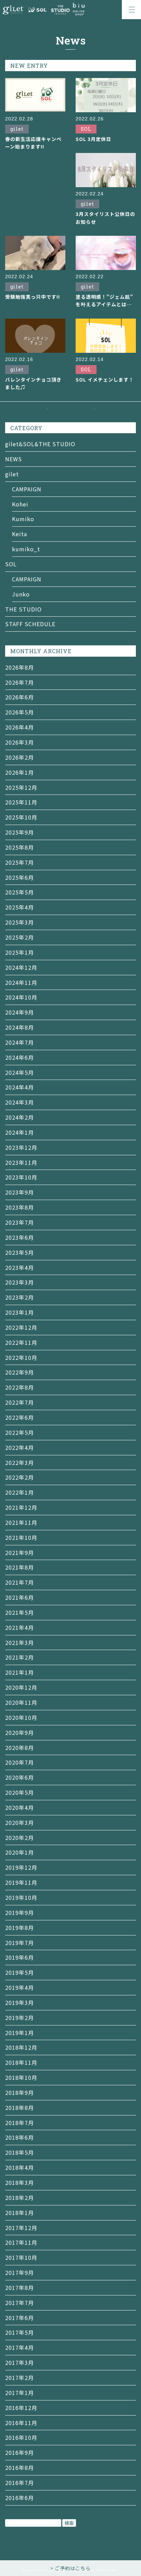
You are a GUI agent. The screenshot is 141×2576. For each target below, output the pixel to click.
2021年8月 (20, 1567)
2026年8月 (20, 667)
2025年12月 (21, 787)
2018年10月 (21, 2077)
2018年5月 (20, 2152)
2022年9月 (20, 1372)
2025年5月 (20, 892)
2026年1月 (20, 772)
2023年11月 (21, 1162)
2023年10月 (21, 1177)
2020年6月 (20, 1777)
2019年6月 (20, 1957)
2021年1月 (20, 1672)
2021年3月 (20, 1643)
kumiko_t (26, 549)
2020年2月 (20, 1838)
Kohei (20, 504)
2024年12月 (21, 967)
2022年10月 (21, 1357)
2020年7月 (20, 1762)
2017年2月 (20, 2378)
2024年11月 (21, 982)
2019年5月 (20, 1972)
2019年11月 (21, 1882)
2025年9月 (20, 832)
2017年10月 (21, 2257)
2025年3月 (20, 922)
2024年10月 (21, 997)
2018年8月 (20, 2108)
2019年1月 (20, 2033)
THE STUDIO (23, 609)
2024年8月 (20, 1027)
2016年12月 (21, 2408)
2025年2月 (20, 937)
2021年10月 (21, 1537)
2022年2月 (20, 1477)
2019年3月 (20, 2002)
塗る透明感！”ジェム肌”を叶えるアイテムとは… (104, 300)
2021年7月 (20, 1582)
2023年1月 (20, 1312)
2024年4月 (20, 1087)
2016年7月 (20, 2483)
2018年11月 (21, 2062)
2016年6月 (20, 2498)
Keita (20, 534)
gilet (12, 474)
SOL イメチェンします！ (105, 379)
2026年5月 (20, 712)
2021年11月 (21, 1522)
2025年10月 (21, 817)
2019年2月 (20, 2018)
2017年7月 (20, 2303)
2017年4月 (20, 2347)
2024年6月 (20, 1057)
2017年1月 (20, 2393)
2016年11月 (21, 2423)
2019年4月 (20, 1987)
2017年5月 (20, 2332)
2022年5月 (20, 1432)
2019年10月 (21, 1897)
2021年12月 (21, 1507)
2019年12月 (21, 1867)
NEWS (14, 459)
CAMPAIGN (27, 489)
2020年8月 (20, 1748)
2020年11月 (21, 1702)
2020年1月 (20, 1852)
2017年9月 (20, 2272)
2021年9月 (20, 1553)
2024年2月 (20, 1117)
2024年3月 (20, 1102)
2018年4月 (20, 2167)
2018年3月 (20, 2182)
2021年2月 (20, 1657)
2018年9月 (20, 2092)
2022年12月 (21, 1327)
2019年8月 (20, 1928)
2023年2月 (20, 1297)
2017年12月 (21, 2228)
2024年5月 (20, 1072)
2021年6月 (20, 1597)
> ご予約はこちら (70, 2568)
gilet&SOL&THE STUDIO (40, 444)
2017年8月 (20, 2288)
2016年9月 (20, 2452)
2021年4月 (20, 1627)
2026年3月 (20, 742)
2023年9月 (20, 1192)
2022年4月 (20, 1447)
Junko (21, 594)
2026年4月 (20, 727)
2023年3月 (20, 1282)
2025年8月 (20, 847)
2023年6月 (20, 1237)
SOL (11, 564)
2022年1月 (20, 1492)
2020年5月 (20, 1792)
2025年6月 (20, 877)
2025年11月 (21, 802)
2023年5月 (20, 1252)
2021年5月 (20, 1612)
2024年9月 (20, 1012)
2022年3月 (20, 1463)
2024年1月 (20, 1132)
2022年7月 (20, 1402)
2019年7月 (20, 1943)
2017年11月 (21, 2242)
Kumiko (23, 519)
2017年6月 (20, 2318)
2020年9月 (20, 1733)
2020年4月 (20, 1807)
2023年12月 (21, 1147)
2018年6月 (20, 2137)
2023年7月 (20, 1222)
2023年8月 (20, 1207)
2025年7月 (20, 862)
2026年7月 (20, 682)
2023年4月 (20, 1267)
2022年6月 (20, 1417)
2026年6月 (20, 697)
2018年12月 (21, 2047)
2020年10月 (21, 1717)
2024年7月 (20, 1042)
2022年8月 (20, 1387)
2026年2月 (20, 757)
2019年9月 (20, 1912)
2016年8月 (20, 2468)
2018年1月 (20, 2213)
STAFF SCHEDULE (30, 624)
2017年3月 (20, 2362)
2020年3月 (20, 1822)
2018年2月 (20, 2198)
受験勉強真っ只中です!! (33, 297)
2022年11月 (21, 1342)
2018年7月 (20, 2123)
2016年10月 (21, 2437)
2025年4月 (20, 907)
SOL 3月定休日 (93, 139)
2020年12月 (21, 1687)
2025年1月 (20, 952)
